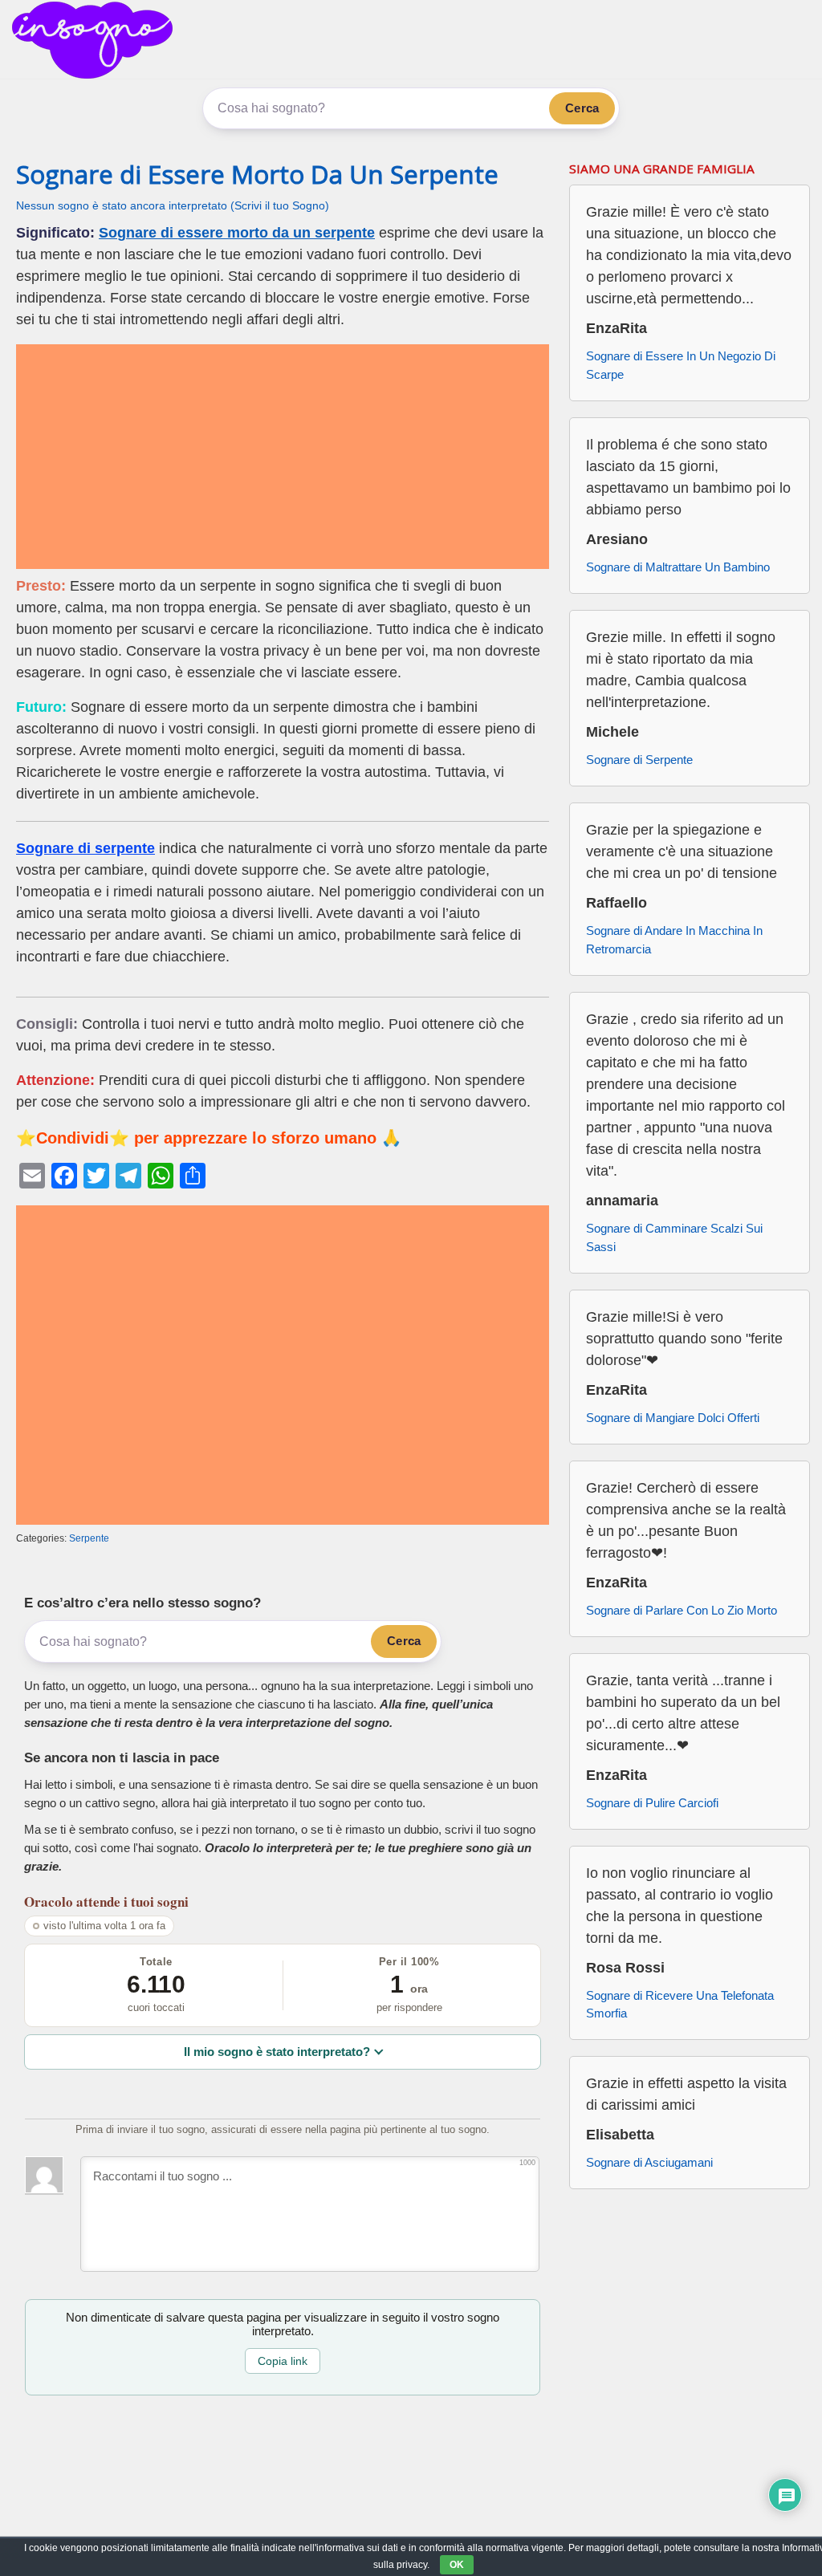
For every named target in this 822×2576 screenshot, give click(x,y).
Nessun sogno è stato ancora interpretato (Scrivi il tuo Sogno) (173, 206)
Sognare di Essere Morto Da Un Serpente (257, 174)
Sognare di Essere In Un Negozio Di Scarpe (681, 365)
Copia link (283, 2361)
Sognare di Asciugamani (649, 2162)
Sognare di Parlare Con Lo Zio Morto (682, 1610)
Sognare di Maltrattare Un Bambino (678, 567)
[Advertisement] (283, 457)
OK (457, 2565)
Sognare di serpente (85, 848)
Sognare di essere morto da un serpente (237, 233)
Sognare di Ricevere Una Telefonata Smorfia (680, 2005)
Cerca (582, 108)
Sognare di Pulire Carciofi (652, 1803)
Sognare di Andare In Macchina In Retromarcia (674, 940)
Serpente (89, 1538)
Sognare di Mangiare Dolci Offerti (673, 1418)
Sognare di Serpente (639, 760)
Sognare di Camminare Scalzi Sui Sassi (674, 1237)
